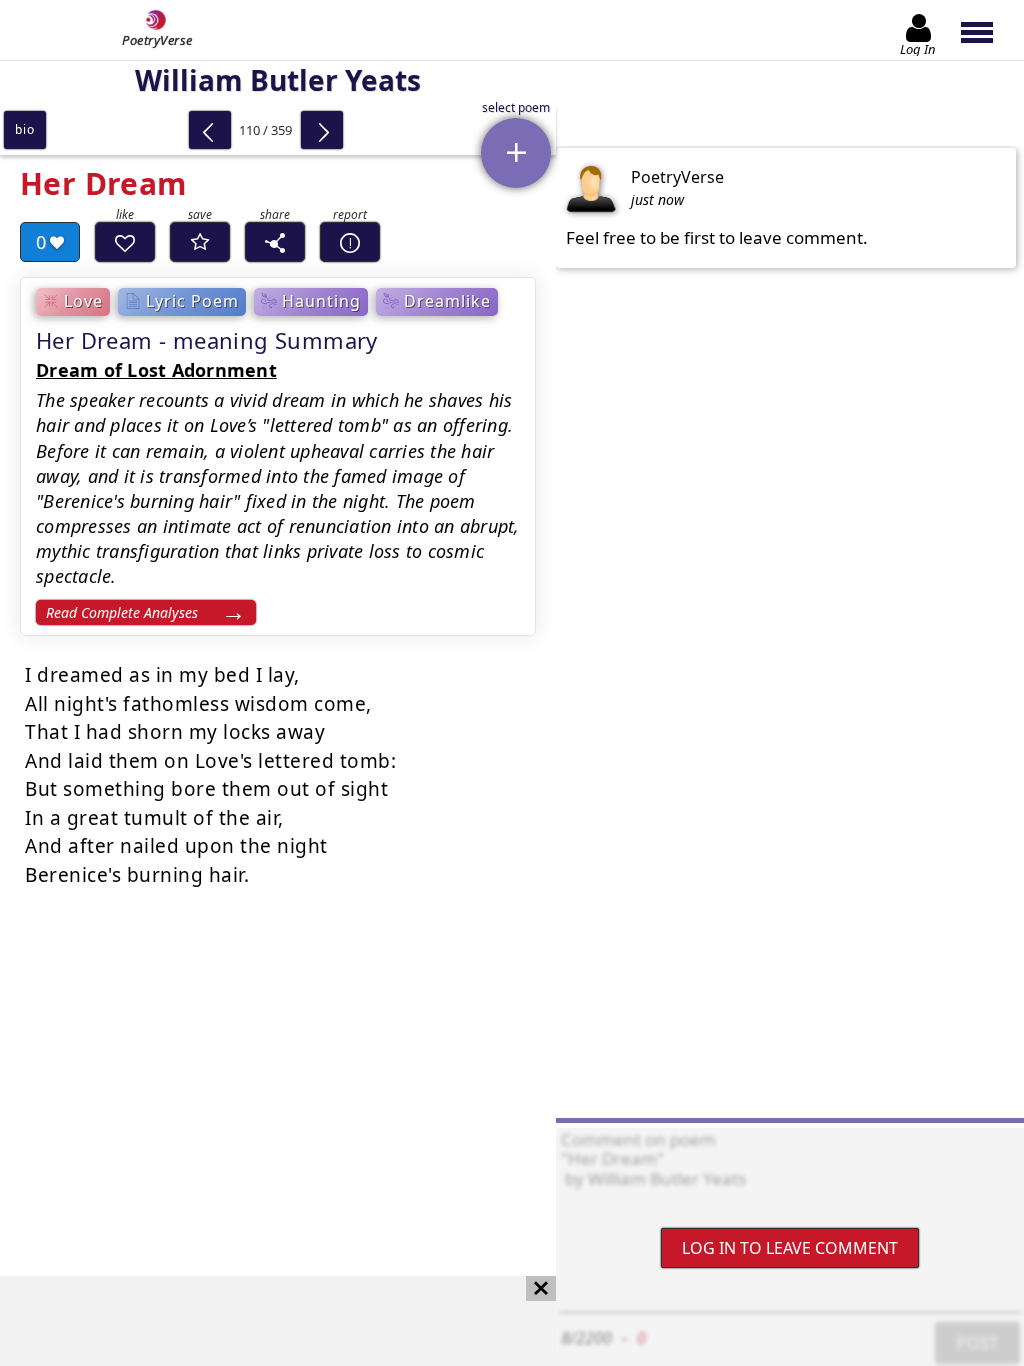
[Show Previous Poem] (210, 130)
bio (24, 129)
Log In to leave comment (790, 1248)
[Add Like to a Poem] (125, 242)
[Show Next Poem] (322, 130)
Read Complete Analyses (122, 612)
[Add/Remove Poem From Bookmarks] (200, 242)
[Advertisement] (258, 1321)
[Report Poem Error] (350, 242)
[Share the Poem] (275, 242)
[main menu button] (986, 30)
